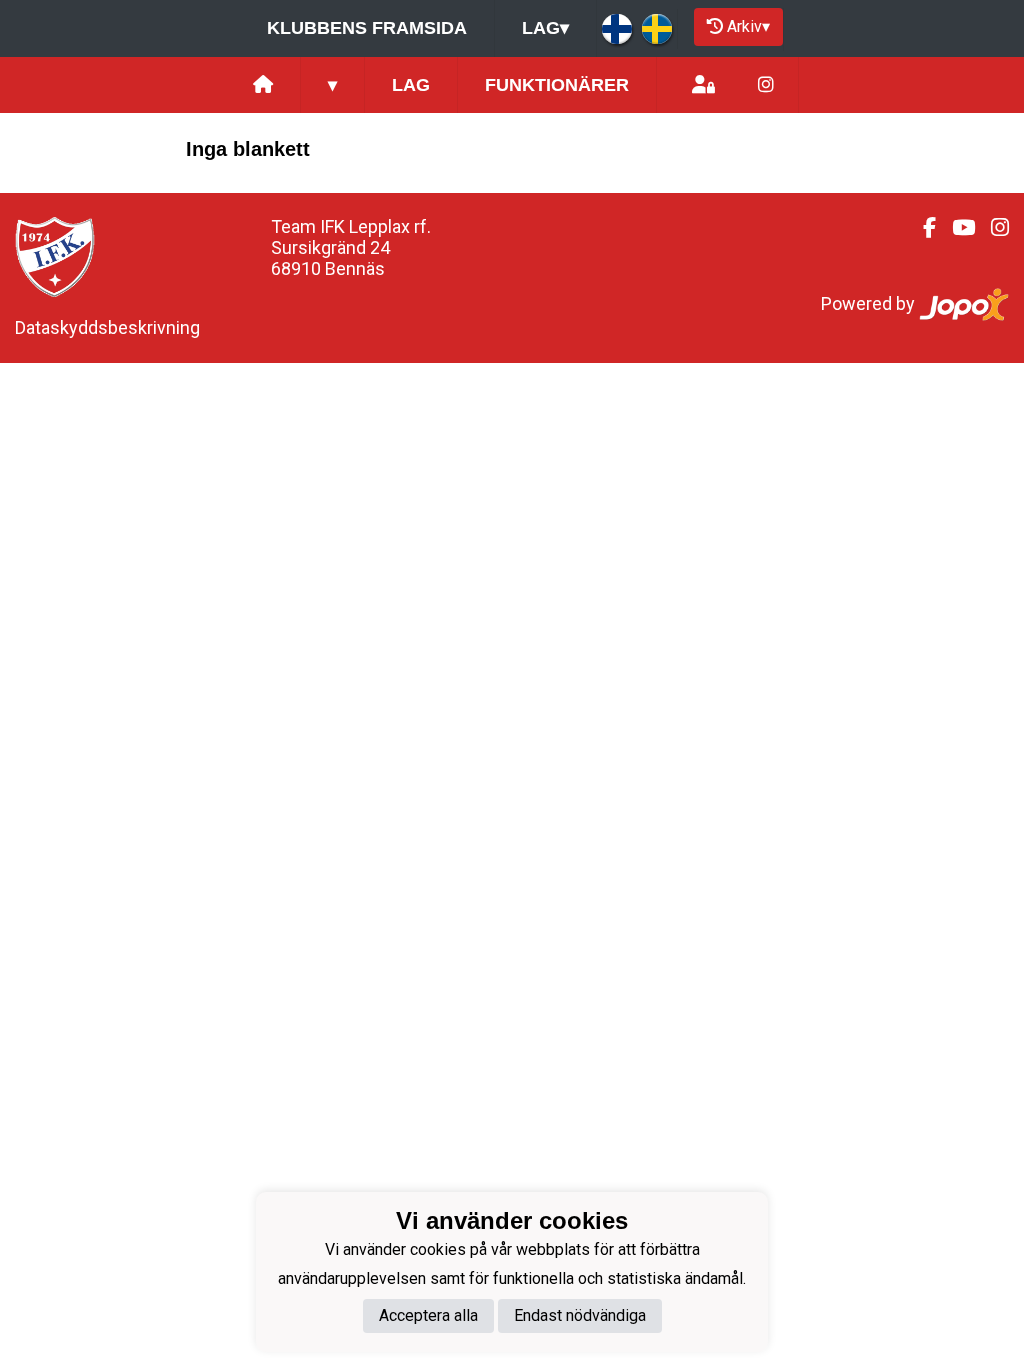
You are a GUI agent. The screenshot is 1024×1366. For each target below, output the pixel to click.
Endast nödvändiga (580, 1315)
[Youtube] (955, 228)
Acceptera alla (428, 1315)
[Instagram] (766, 85)
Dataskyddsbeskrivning (107, 327)
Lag (545, 28)
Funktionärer (557, 85)
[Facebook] (921, 228)
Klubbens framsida (367, 28)
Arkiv (748, 26)
